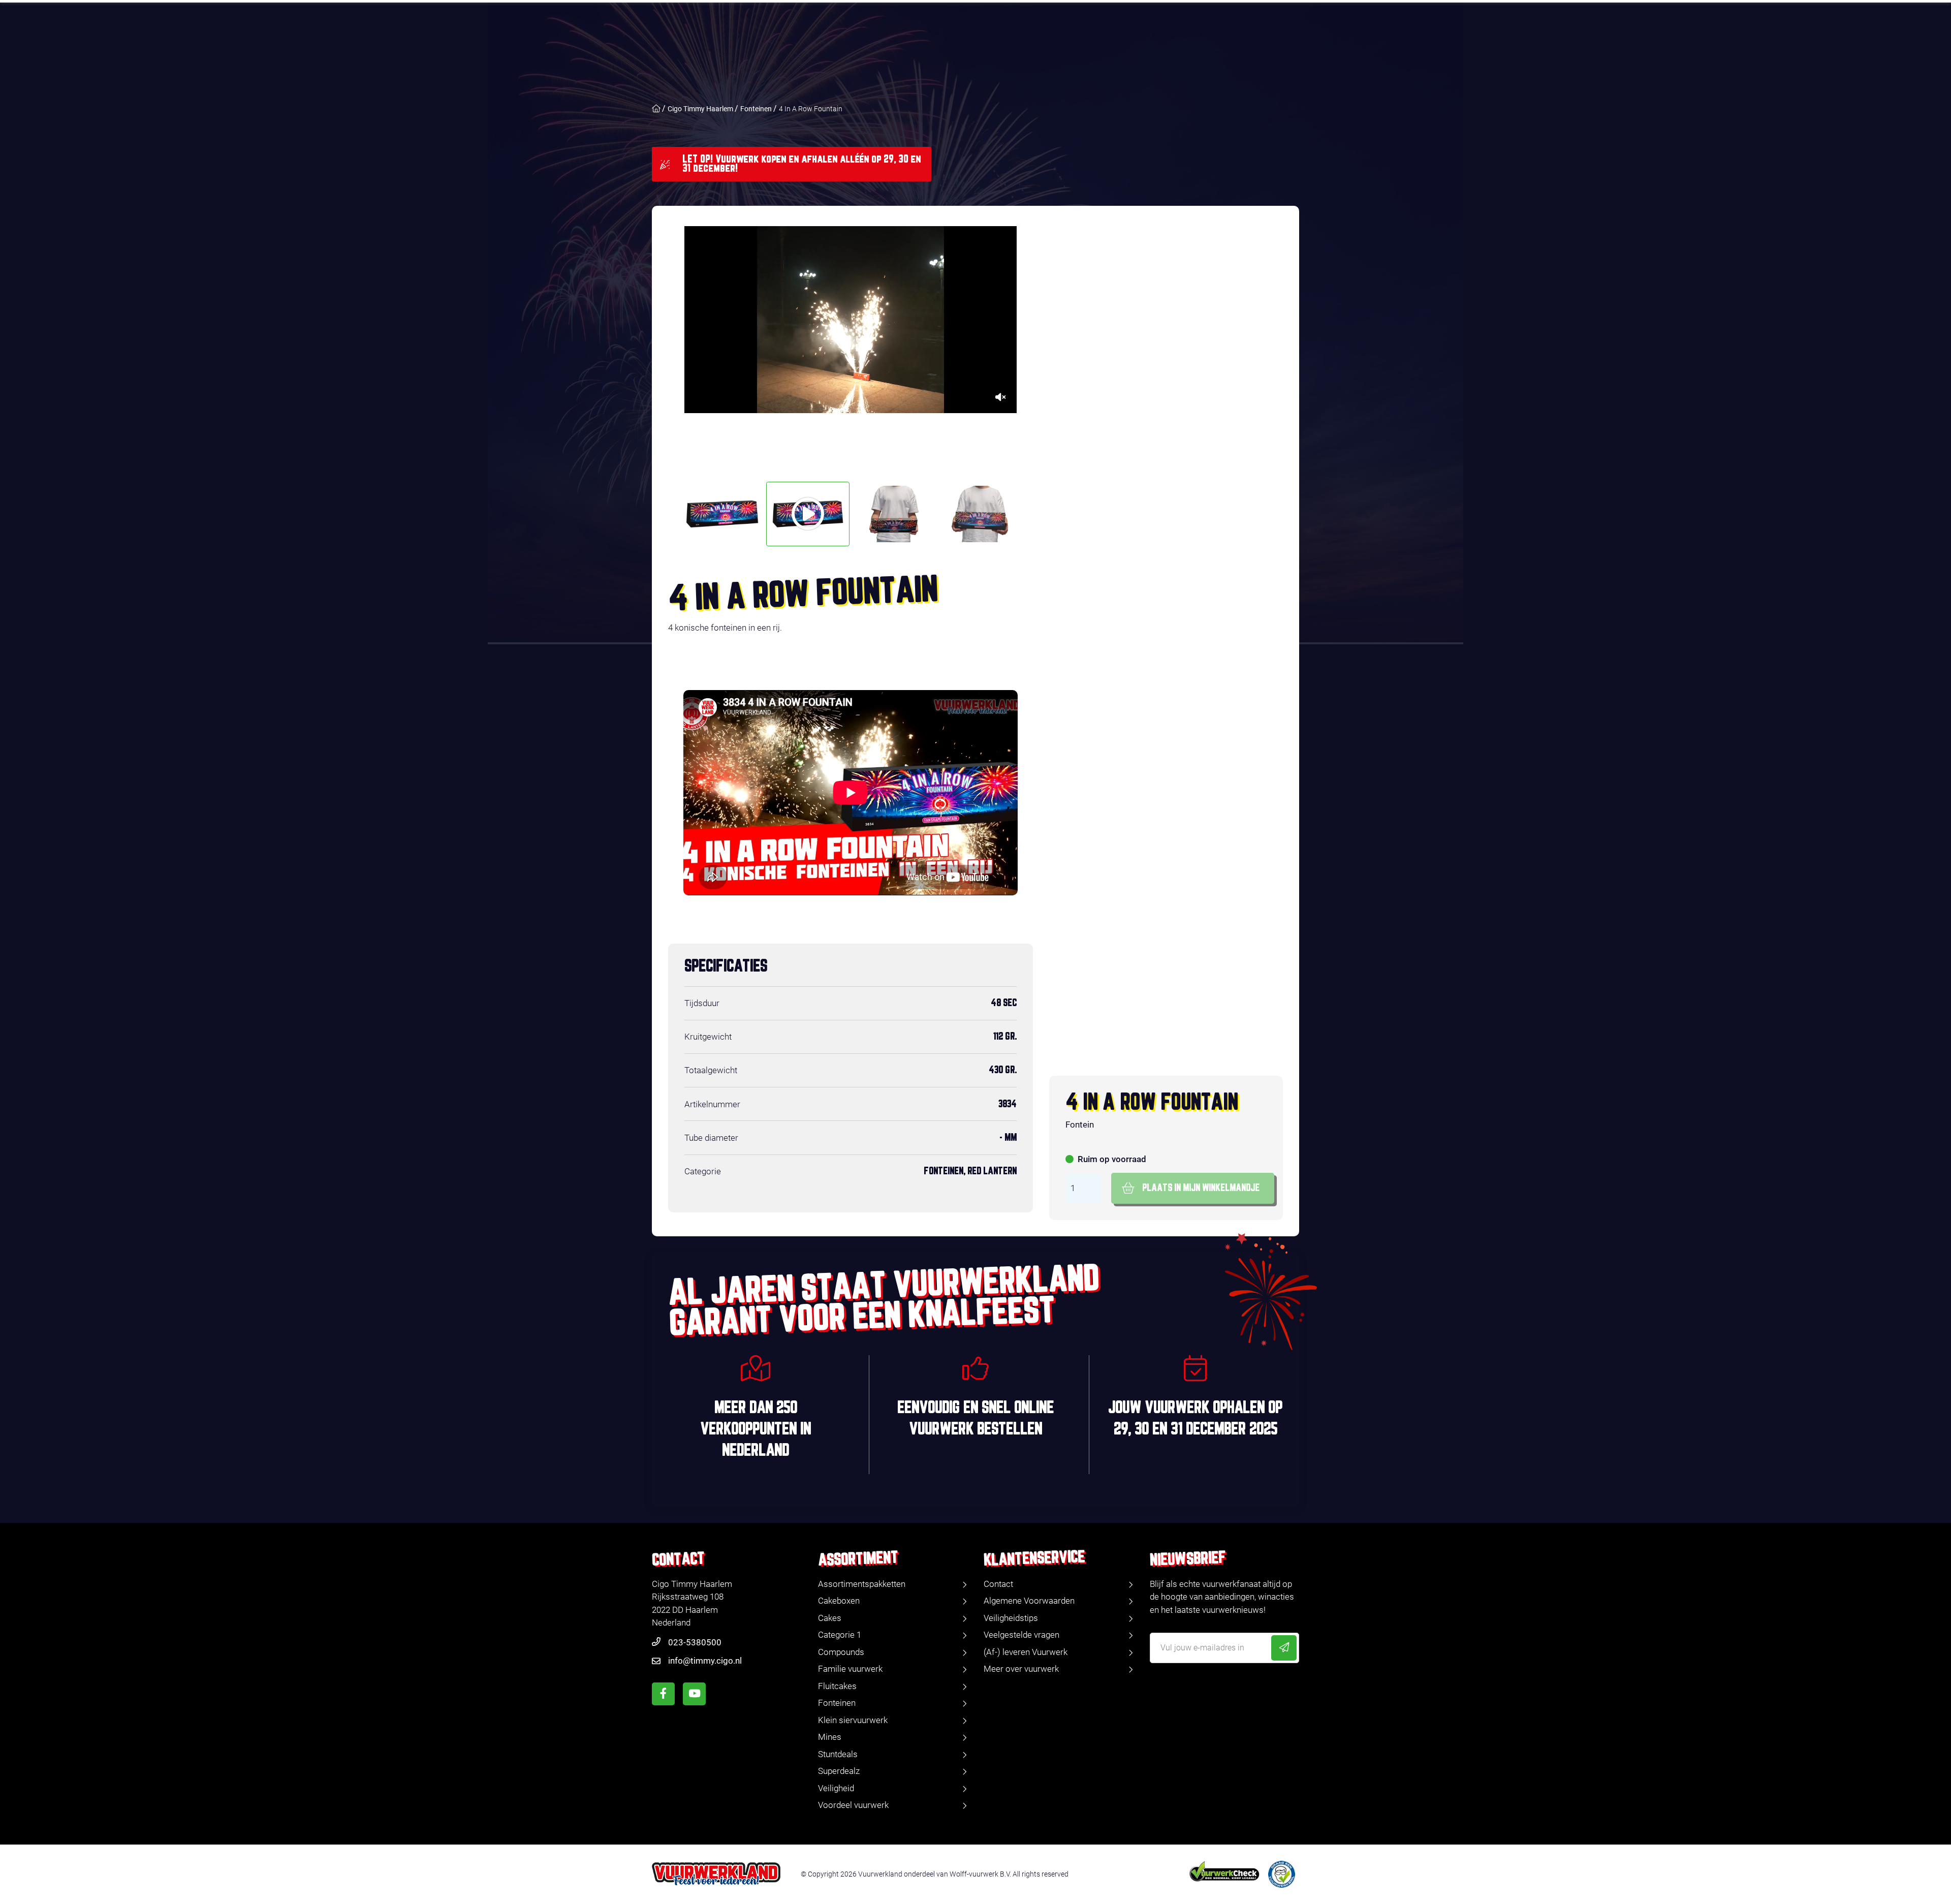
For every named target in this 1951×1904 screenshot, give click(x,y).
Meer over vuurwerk (1021, 1669)
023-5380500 (695, 1642)
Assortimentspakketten (862, 1584)
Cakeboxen (839, 1601)
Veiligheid (836, 1788)
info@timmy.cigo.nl (705, 1661)
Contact (998, 1584)
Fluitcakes (837, 1686)
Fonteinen (756, 109)
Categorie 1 (840, 1635)
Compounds (841, 1652)
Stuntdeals (838, 1754)
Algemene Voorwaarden (1029, 1601)
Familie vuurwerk (850, 1669)
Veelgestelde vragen (1021, 1635)
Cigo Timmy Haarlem (700, 109)
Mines (830, 1737)
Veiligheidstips (1011, 1618)
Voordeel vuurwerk (853, 1805)
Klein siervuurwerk (853, 1720)
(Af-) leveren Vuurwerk (1026, 1652)
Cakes (830, 1618)
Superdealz (839, 1771)
